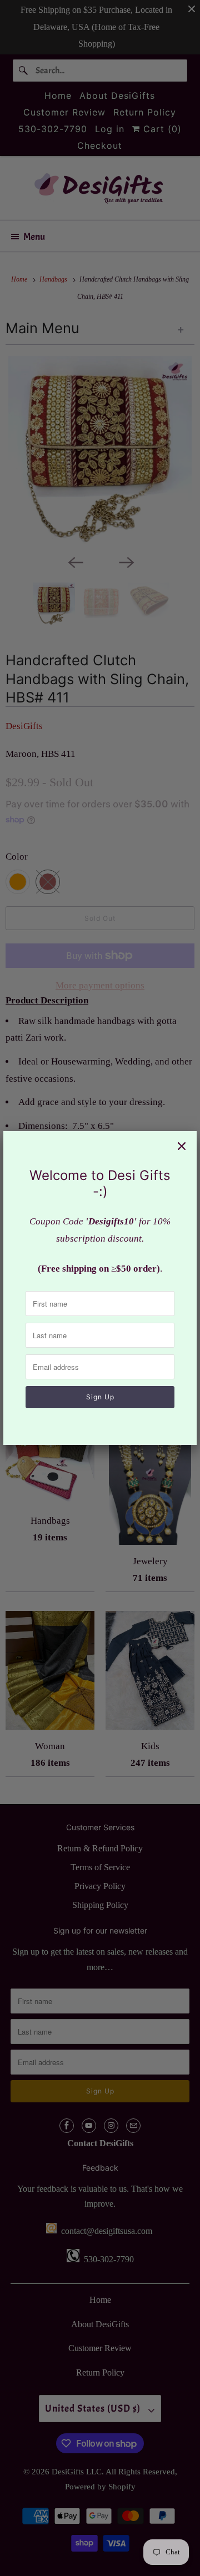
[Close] (182, 1146)
